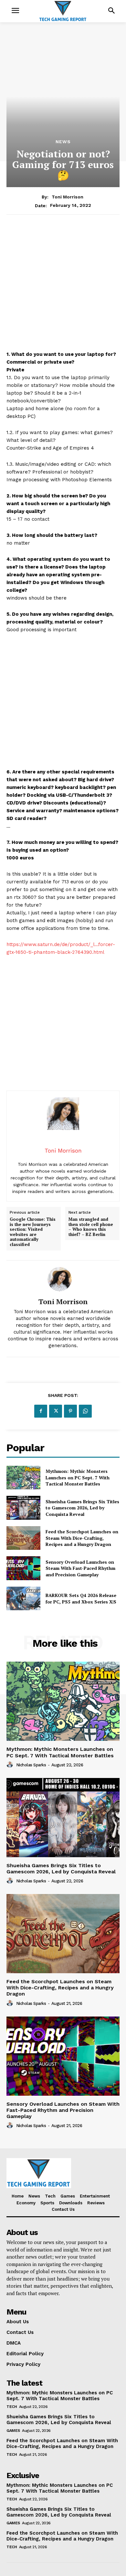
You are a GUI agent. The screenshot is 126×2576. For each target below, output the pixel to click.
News (63, 142)
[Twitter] (56, 1411)
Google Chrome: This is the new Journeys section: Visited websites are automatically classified (33, 1232)
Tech (12, 2407)
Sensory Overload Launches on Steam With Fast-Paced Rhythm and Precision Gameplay (80, 1568)
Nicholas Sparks (31, 1765)
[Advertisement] (63, 287)
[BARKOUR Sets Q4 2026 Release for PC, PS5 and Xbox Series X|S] (23, 1599)
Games (13, 2431)
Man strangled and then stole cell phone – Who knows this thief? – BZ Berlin (91, 1227)
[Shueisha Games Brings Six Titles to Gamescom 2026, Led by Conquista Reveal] (23, 1508)
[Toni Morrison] (63, 1279)
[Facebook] (41, 1411)
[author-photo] (11, 1765)
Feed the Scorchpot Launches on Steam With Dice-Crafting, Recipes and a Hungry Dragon (82, 1538)
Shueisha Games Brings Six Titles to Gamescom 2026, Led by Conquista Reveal (82, 1508)
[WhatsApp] (85, 1411)
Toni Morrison (68, 197)
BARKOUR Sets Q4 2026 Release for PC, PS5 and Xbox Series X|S (81, 1598)
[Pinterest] (70, 1411)
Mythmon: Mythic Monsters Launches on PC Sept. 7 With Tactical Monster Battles (78, 1477)
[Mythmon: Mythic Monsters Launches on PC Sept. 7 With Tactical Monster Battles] (23, 1478)
